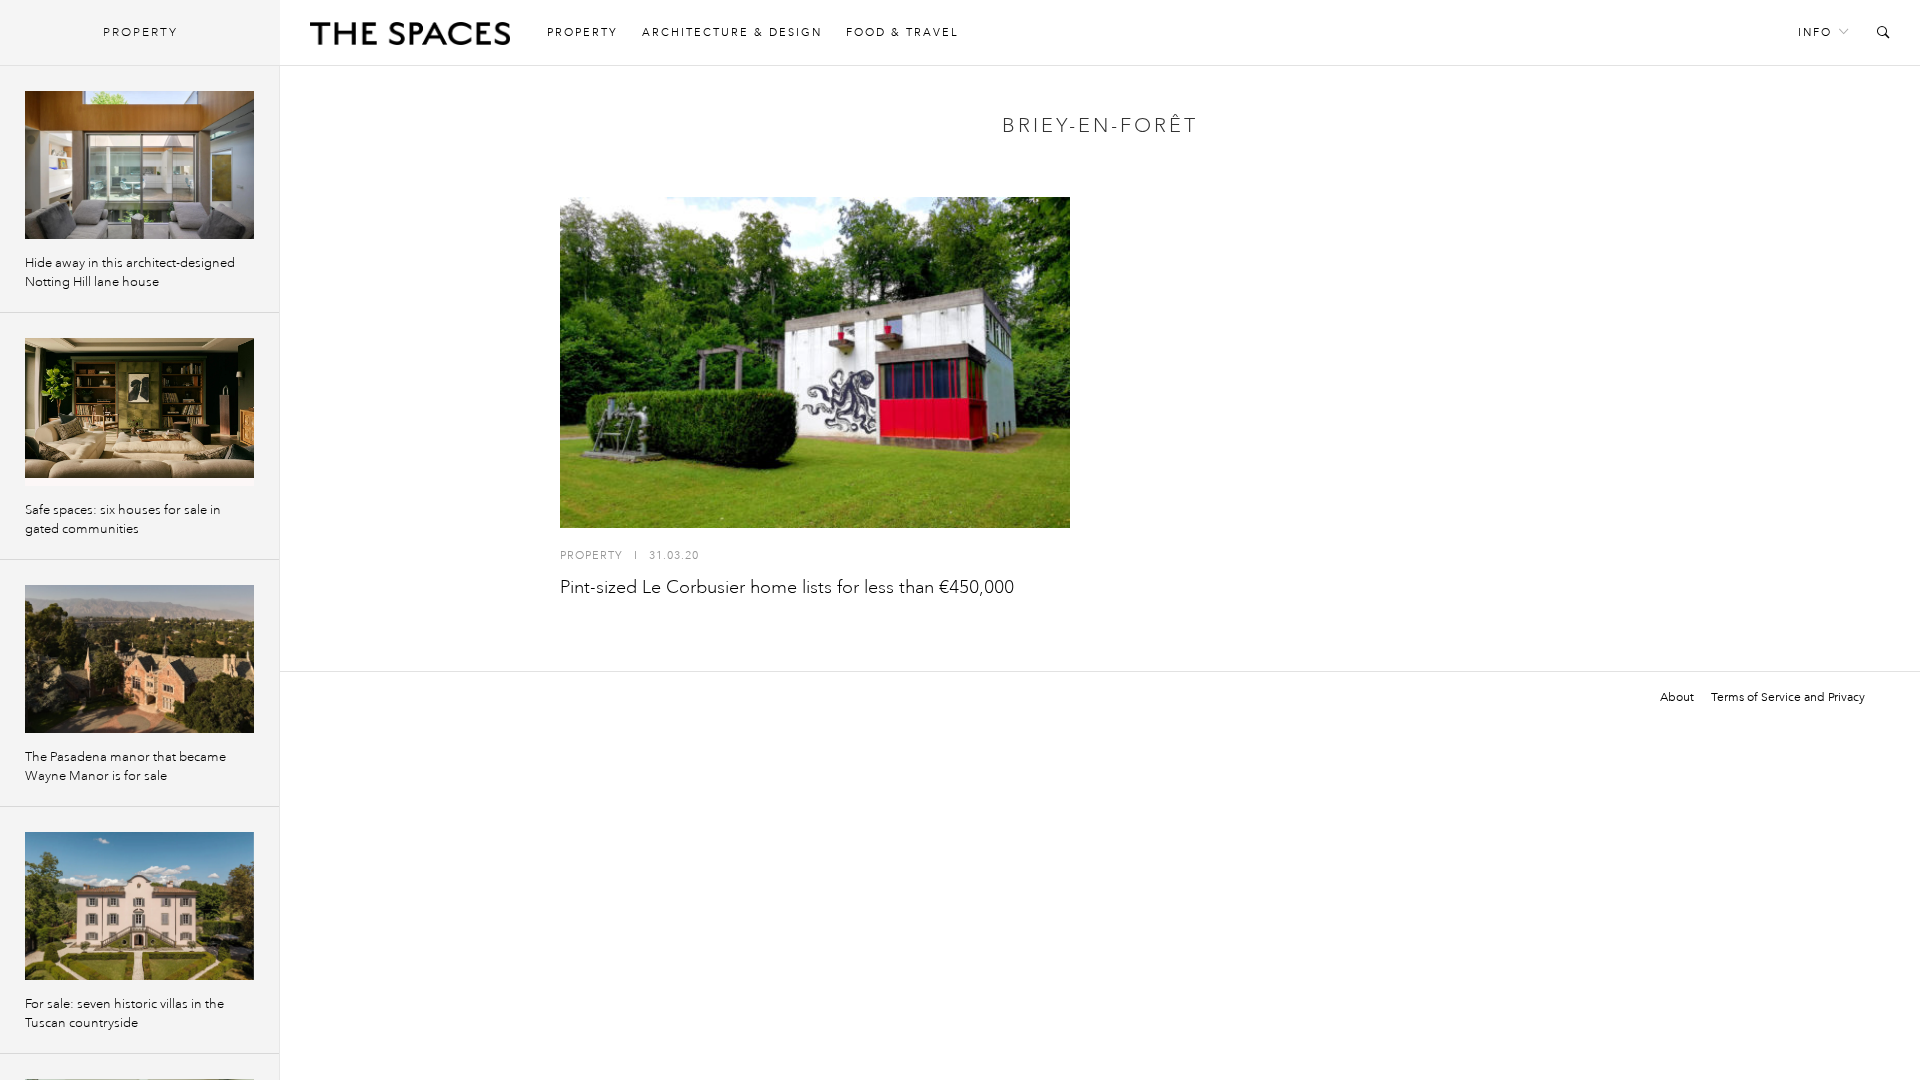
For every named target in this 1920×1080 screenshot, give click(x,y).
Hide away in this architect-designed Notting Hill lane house (130, 272)
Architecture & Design (732, 32)
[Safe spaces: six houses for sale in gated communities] (139, 412)
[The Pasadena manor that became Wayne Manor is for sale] (139, 659)
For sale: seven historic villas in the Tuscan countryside (124, 1013)
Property (582, 32)
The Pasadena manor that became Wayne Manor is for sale (125, 766)
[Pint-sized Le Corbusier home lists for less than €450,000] (815, 362)
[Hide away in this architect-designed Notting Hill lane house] (139, 165)
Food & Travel (902, 32)
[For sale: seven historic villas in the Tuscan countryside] (139, 906)
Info (1815, 32)
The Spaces (410, 38)
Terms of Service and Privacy (1788, 697)
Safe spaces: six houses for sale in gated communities (123, 519)
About (1677, 697)
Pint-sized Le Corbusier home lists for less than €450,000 (787, 587)
